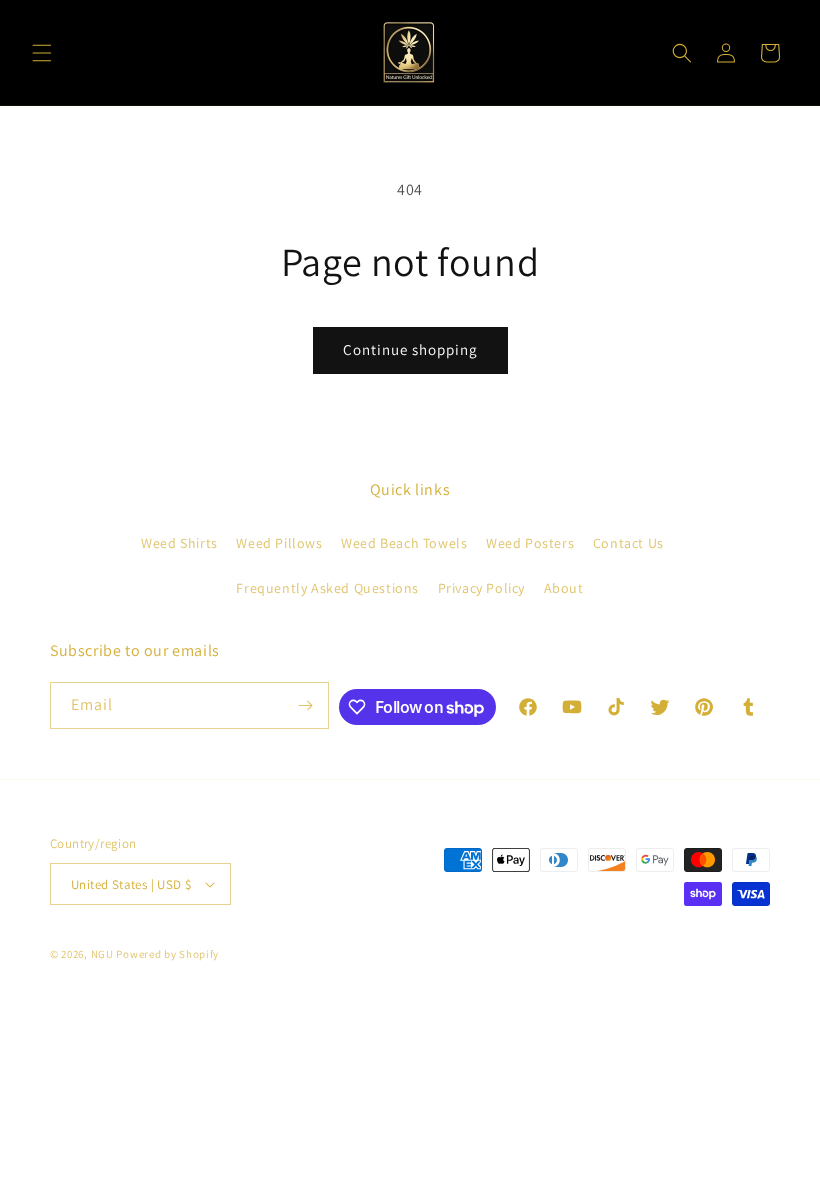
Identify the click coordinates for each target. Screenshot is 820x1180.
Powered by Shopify (167, 954)
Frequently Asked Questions (327, 588)
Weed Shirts (179, 543)
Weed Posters (530, 543)
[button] (42, 53)
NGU (102, 954)
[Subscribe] (306, 705)
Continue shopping (410, 349)
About (564, 588)
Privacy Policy (481, 588)
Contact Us (628, 543)
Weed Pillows (279, 543)
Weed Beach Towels (404, 543)
